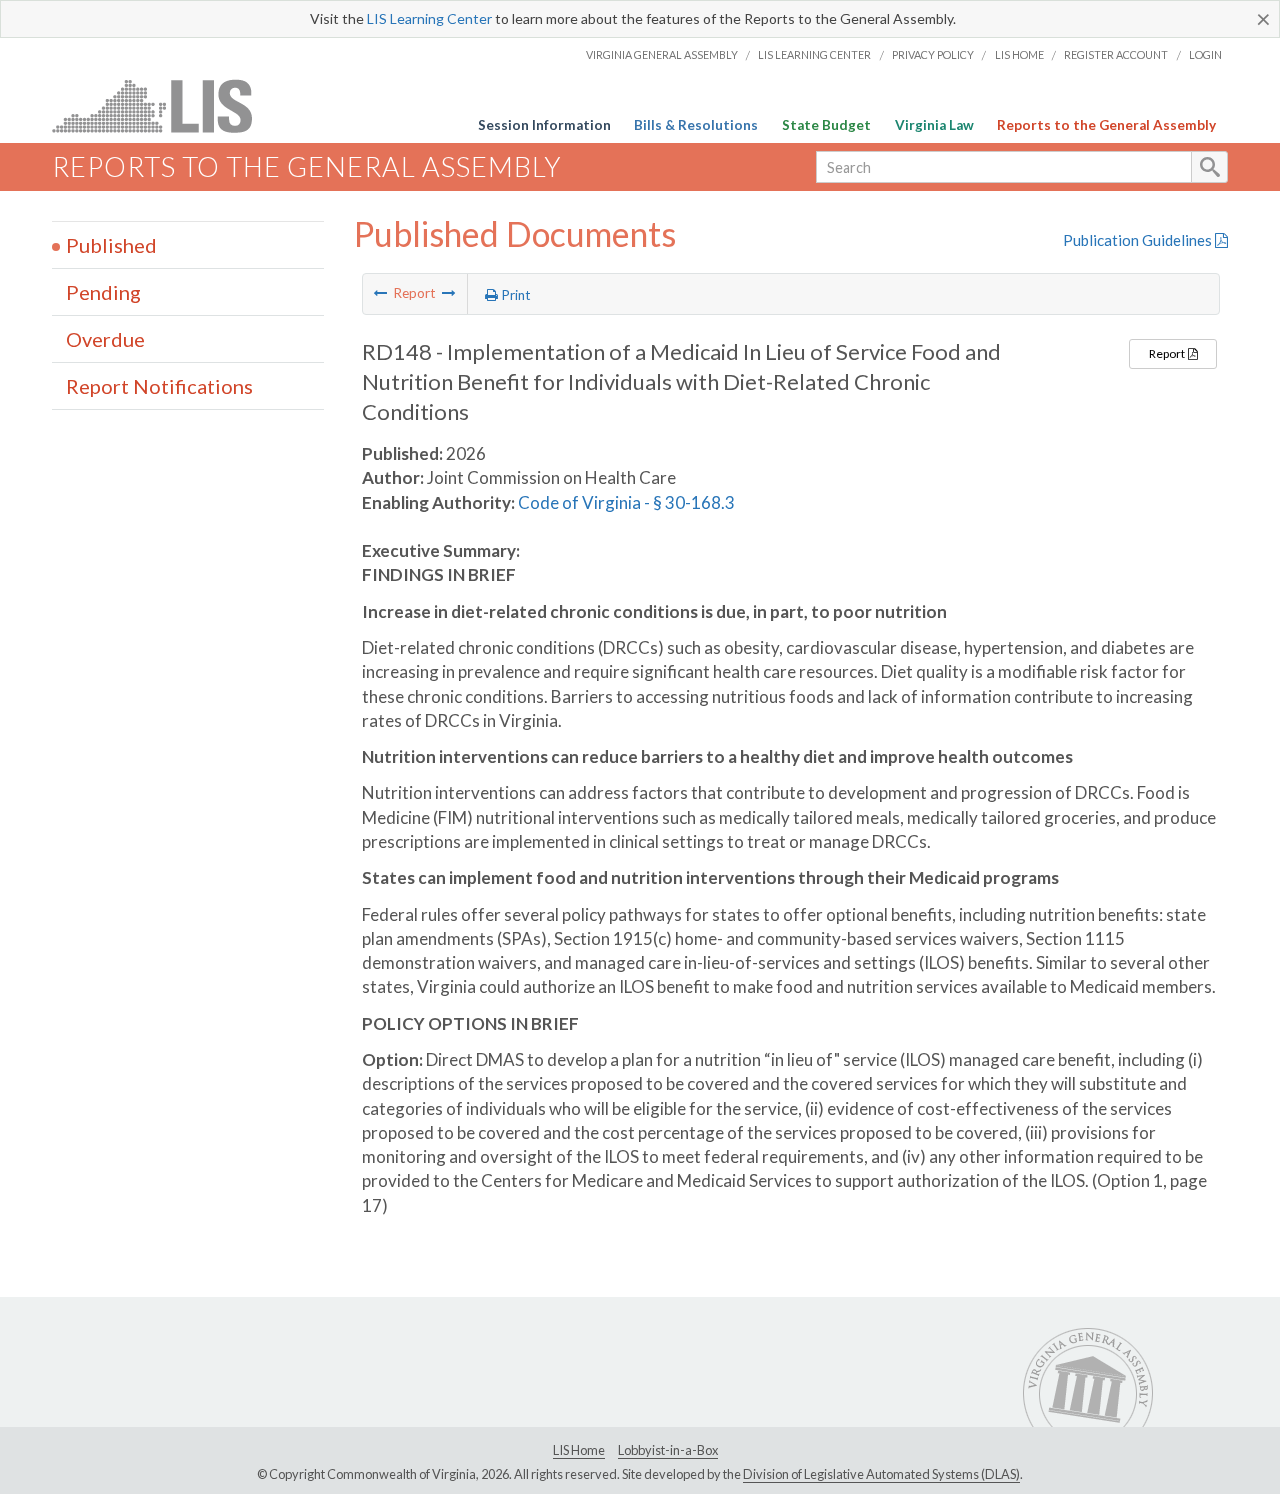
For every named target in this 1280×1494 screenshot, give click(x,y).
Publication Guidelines (1139, 240)
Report (1168, 353)
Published (111, 245)
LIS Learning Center (429, 18)
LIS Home (1019, 54)
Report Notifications (159, 386)
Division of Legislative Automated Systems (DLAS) (881, 1474)
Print (514, 295)
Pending (103, 292)
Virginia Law (934, 125)
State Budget (826, 125)
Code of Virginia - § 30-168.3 (626, 502)
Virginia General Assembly (662, 54)
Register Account (1116, 54)
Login (1205, 54)
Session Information (544, 125)
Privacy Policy (933, 54)
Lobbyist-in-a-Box (668, 1450)
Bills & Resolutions (696, 125)
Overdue (105, 339)
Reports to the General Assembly (1106, 125)
